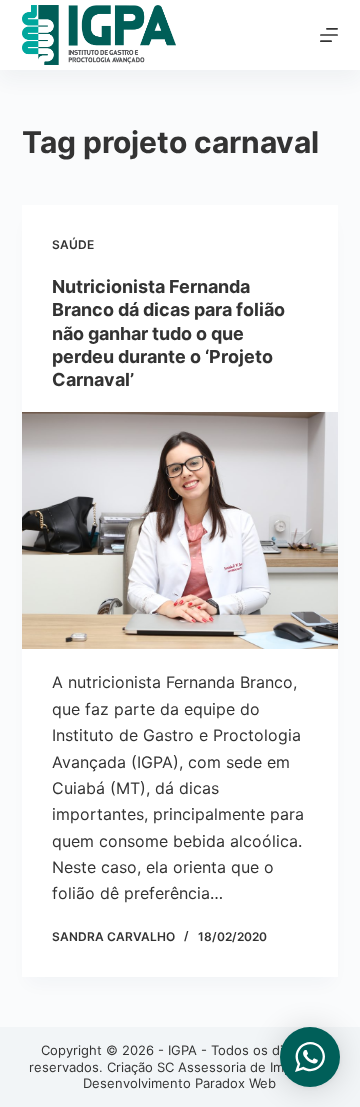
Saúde (73, 244)
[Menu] (329, 35)
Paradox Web (235, 1083)
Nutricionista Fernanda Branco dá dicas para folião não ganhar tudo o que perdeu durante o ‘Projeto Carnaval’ (168, 333)
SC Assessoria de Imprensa (242, 1067)
